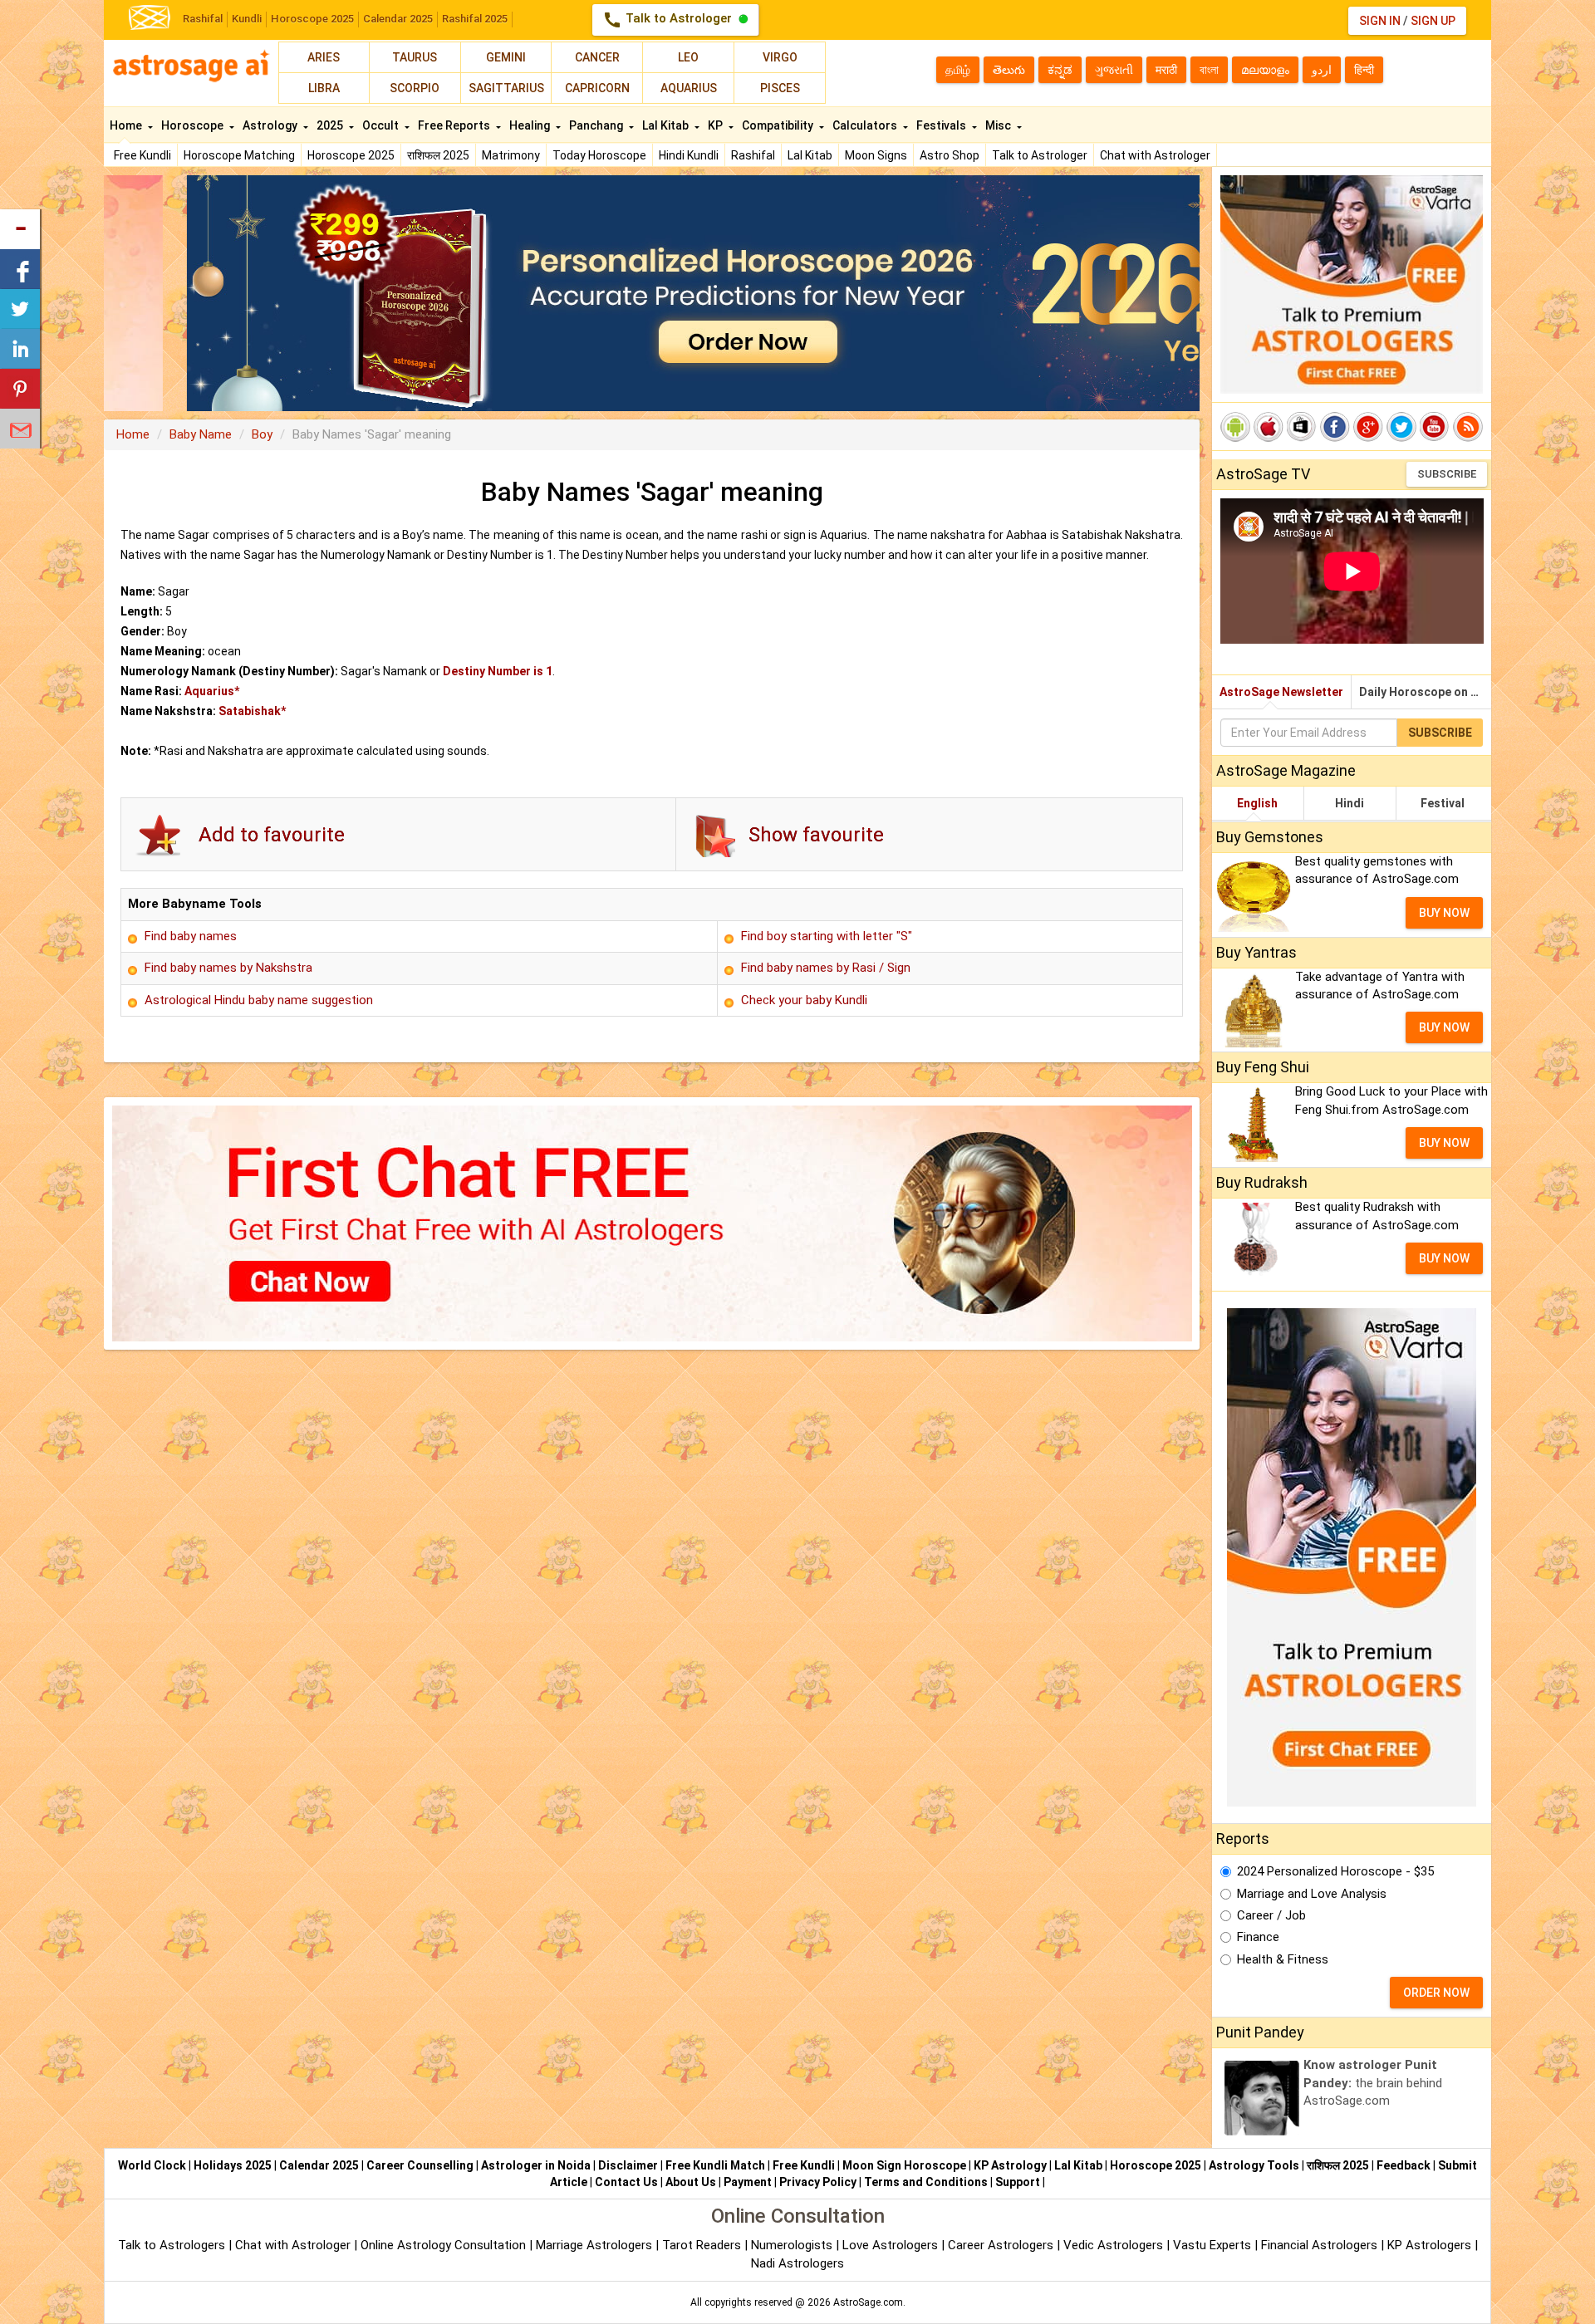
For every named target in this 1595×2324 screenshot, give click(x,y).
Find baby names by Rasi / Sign (826, 968)
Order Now (1436, 1993)
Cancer (597, 57)
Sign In (1380, 21)
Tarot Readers (703, 2245)
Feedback (1404, 2165)
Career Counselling (420, 2165)
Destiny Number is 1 (498, 671)
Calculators (866, 125)
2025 (331, 125)
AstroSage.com (868, 2302)
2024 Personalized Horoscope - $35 (1335, 1871)
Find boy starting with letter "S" (827, 936)
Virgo (780, 57)
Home (127, 125)
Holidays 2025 (233, 2165)
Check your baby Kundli (804, 1000)
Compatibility (779, 125)
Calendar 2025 (398, 19)
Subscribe (1447, 474)
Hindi (1350, 803)
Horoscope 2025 (312, 19)
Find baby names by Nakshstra (228, 968)
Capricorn (597, 88)
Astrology (271, 125)
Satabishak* (252, 711)
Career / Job (1271, 1915)
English (1257, 803)
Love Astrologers (890, 2245)
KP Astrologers (1431, 2245)
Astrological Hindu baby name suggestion (259, 1000)
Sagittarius (506, 88)
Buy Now (1444, 913)
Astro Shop (950, 155)
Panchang (597, 125)
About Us (691, 2182)
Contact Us (626, 2182)
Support (1018, 2182)
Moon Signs (876, 155)
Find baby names (191, 936)
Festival (1443, 803)
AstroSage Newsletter (1281, 692)
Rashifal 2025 (475, 19)
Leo (688, 57)
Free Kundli (142, 155)
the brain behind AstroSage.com (1373, 2083)
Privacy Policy (818, 2182)
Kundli (247, 19)
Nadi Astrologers (797, 2263)
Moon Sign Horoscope (904, 2165)
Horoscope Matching (239, 155)
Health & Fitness (1283, 1959)
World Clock (152, 2165)
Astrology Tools (1254, 2165)
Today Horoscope (599, 155)
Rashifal (203, 19)
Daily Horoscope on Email (1425, 692)
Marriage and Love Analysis (1312, 1894)
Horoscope (194, 125)
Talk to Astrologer (669, 20)
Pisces (780, 88)
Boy (262, 434)
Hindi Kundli (689, 155)
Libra (324, 88)
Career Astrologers (1001, 2245)
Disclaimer (628, 2165)
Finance (1258, 1937)
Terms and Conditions (926, 2182)
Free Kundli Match (715, 2165)
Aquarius (689, 88)
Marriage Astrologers (596, 2245)
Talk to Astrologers (172, 2245)
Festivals (942, 125)
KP (717, 125)
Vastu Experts (1212, 2245)
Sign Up (1433, 21)
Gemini (506, 57)
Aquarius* (212, 691)
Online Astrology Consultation (445, 2245)
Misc (999, 125)
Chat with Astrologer (1155, 155)
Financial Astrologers (1319, 2245)
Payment (748, 2182)
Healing (531, 125)
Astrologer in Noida (536, 2165)
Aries (324, 57)
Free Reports (455, 125)
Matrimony (511, 155)
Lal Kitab (810, 155)
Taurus (415, 57)
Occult (382, 125)
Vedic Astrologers (1113, 2245)
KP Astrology (1010, 2165)
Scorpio (415, 88)
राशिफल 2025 (438, 155)
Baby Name (201, 434)
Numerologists (793, 2245)
